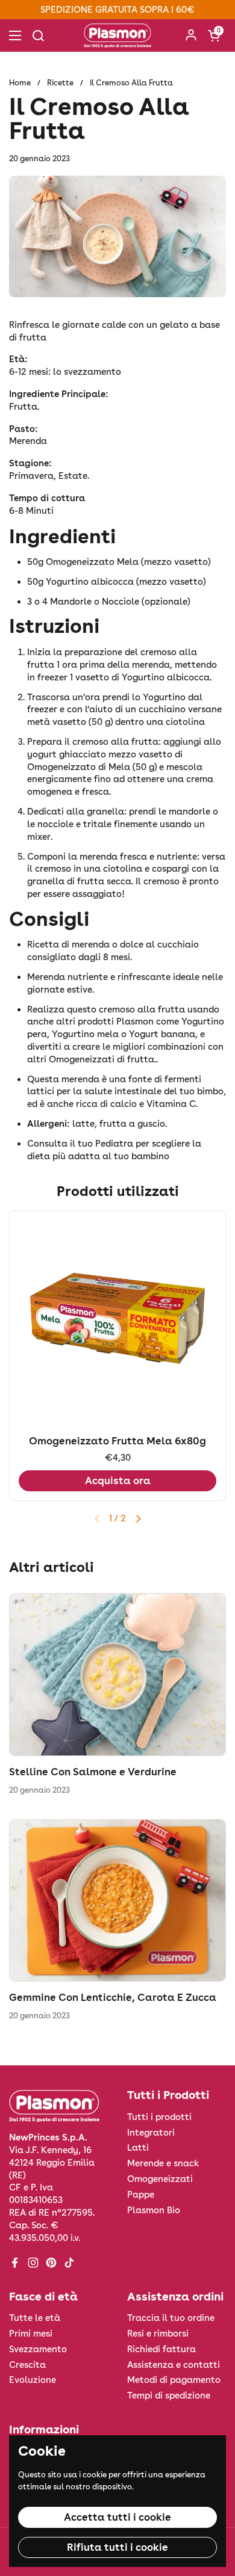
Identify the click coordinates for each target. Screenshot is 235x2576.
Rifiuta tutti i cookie (117, 2547)
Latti (138, 2148)
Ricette (60, 83)
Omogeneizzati (160, 2179)
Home (20, 83)
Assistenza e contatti (174, 2365)
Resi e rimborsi (158, 2334)
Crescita (27, 2365)
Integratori (151, 2133)
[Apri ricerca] (38, 35)
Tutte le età (35, 2318)
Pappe (141, 2195)
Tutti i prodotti (159, 2117)
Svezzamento (38, 2349)
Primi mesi (31, 2334)
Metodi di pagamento (174, 2380)
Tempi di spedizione (169, 2396)
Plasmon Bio (154, 2210)
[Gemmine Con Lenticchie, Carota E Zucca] (117, 1901)
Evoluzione (33, 2380)
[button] (214, 35)
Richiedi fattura (161, 2349)
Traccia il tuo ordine (171, 2318)
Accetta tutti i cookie (117, 2517)
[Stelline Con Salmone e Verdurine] (117, 1675)
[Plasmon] (117, 35)
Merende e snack (163, 2163)
